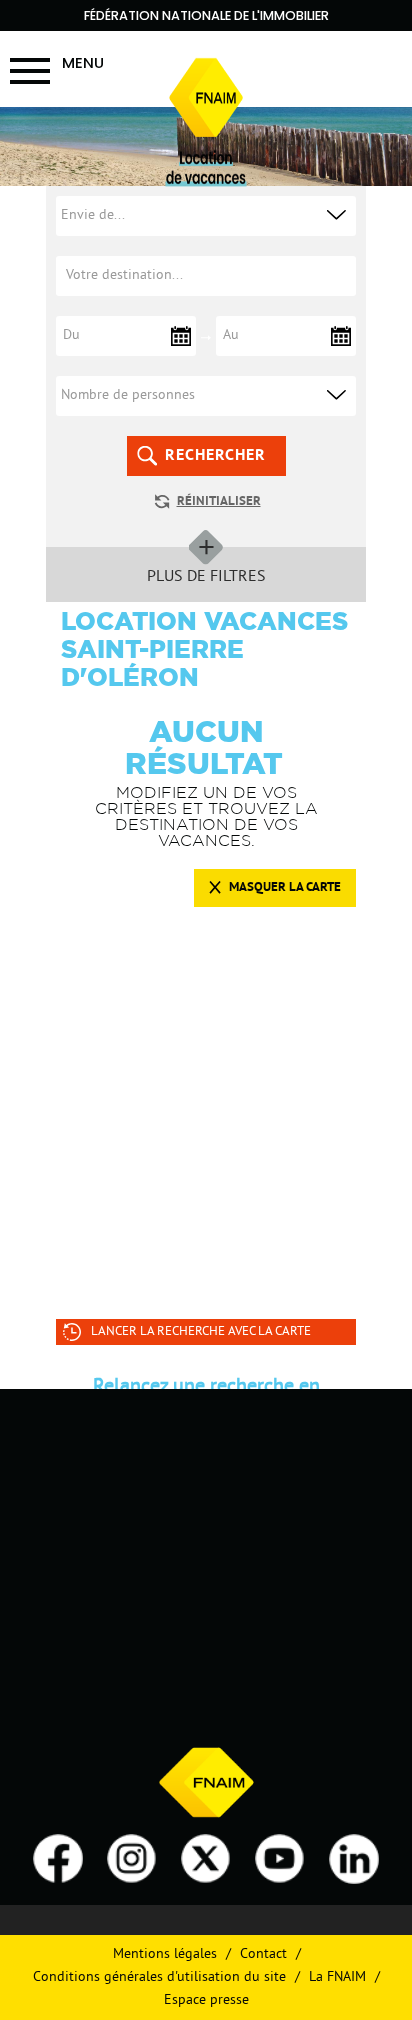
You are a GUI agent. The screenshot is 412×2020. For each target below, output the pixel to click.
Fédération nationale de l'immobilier (206, 15)
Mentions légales (165, 1954)
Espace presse (206, 2000)
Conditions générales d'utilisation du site (159, 1977)
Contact (263, 1954)
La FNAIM (337, 1977)
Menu (83, 62)
